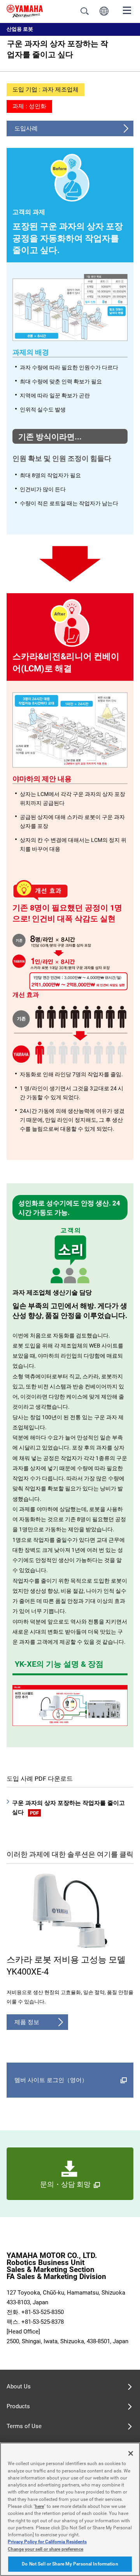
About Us (19, 2386)
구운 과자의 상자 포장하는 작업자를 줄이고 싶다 (68, 1808)
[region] (70, 2509)
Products (18, 2406)
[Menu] (127, 10)
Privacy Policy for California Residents (47, 2542)
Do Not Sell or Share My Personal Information (70, 2564)
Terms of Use (24, 2426)
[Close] (131, 2453)
